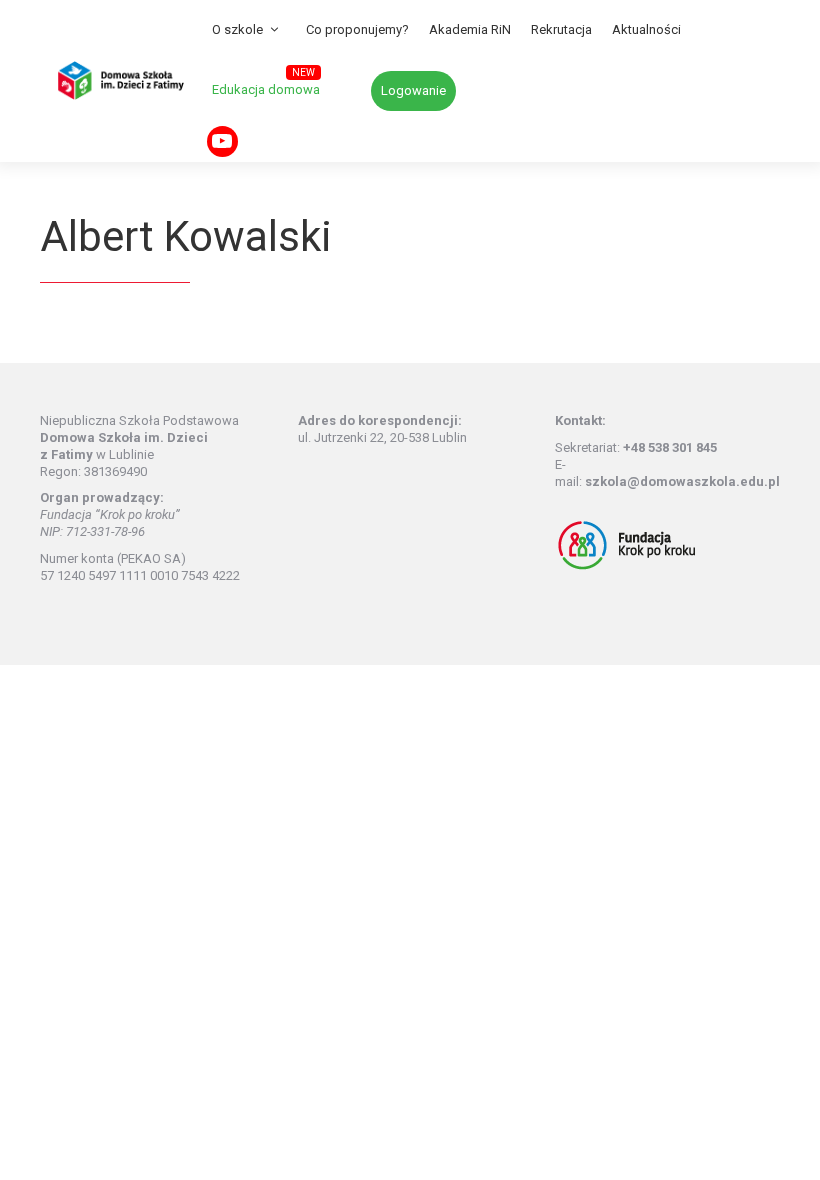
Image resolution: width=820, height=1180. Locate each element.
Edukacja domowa (266, 89)
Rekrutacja (561, 29)
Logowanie (413, 90)
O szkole (237, 29)
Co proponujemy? (357, 29)
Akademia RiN (470, 29)
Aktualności (646, 29)
